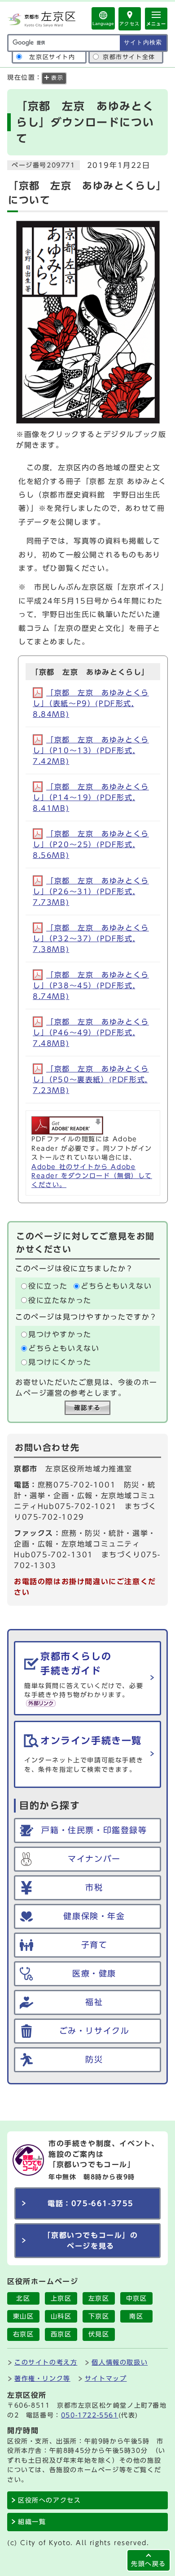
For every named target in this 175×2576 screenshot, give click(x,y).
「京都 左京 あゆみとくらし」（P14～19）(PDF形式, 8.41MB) (91, 797)
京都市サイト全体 (129, 57)
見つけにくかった (60, 1363)
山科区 (61, 2316)
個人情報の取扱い (120, 2362)
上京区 (61, 2298)
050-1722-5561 (90, 2415)
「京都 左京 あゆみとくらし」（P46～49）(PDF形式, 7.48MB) (91, 1033)
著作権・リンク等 (42, 2378)
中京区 (137, 2298)
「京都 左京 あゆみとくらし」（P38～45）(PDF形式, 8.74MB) (91, 986)
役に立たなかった (60, 1300)
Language (103, 24)
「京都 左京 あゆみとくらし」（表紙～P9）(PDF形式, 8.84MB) (91, 703)
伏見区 (99, 2334)
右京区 (24, 2334)
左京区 (99, 2298)
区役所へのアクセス (49, 2500)
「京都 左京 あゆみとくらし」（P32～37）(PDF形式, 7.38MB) (91, 939)
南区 (136, 2316)
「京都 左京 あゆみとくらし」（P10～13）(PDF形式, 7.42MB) (91, 750)
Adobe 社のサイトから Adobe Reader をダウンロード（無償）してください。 (92, 1176)
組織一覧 (32, 2522)
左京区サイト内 (52, 57)
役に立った (48, 1286)
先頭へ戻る (149, 2564)
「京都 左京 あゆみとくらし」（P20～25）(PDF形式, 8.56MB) (91, 844)
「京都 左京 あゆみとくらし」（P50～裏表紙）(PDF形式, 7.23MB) (91, 1080)
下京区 (99, 2316)
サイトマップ (106, 2378)
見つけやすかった (60, 1334)
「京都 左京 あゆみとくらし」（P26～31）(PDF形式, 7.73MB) (91, 892)
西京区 (61, 2334)
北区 (23, 2298)
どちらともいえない (116, 1286)
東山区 (24, 2316)
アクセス (130, 24)
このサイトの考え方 (46, 2362)
